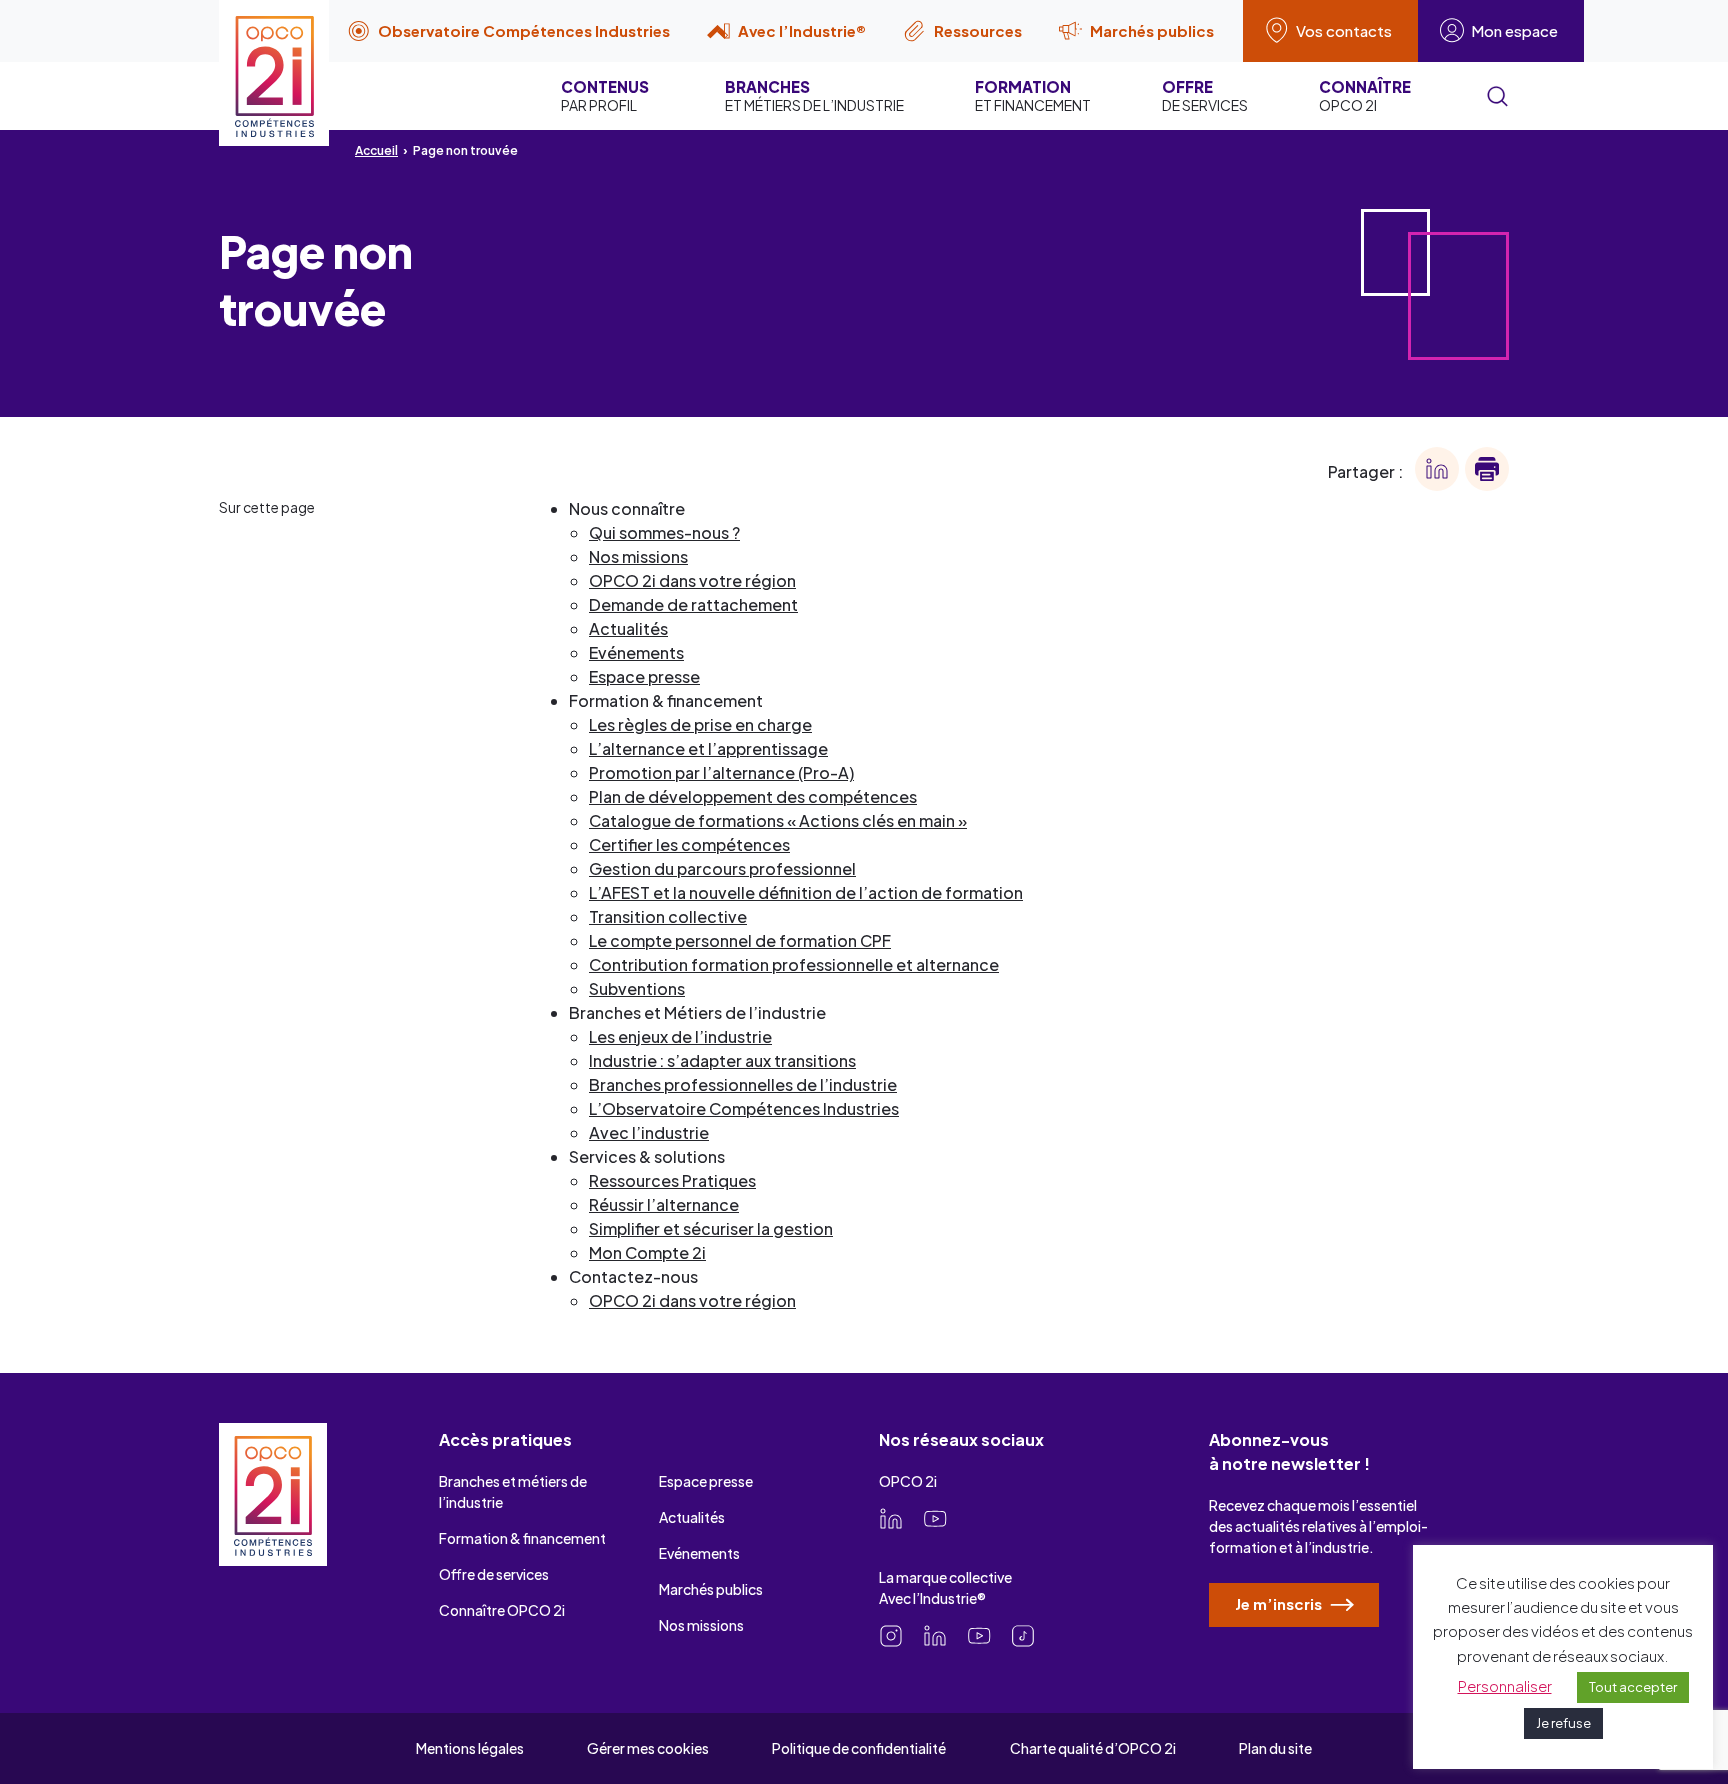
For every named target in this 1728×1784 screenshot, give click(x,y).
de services (1205, 95)
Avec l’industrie (649, 1132)
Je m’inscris (1280, 1603)
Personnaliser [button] (1505, 1685)
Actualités (628, 628)
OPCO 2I (1365, 95)
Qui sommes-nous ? (664, 532)
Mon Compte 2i (647, 1252)
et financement (1033, 95)
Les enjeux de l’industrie (680, 1036)
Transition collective (668, 916)
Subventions (637, 988)
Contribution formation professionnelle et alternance (794, 964)
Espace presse (644, 676)
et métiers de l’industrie (814, 95)
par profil (605, 95)
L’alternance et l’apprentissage (708, 748)
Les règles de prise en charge (700, 724)
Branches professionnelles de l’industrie (743, 1084)
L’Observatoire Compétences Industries (744, 1108)
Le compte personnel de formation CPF (740, 940)
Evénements (636, 652)
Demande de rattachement (693, 604)
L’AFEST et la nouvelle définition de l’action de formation (806, 892)
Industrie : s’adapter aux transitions (722, 1060)
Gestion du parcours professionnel (722, 868)
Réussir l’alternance (664, 1204)
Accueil (376, 150)
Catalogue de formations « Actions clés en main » (778, 820)
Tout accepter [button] (1633, 1687)
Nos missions (638, 556)
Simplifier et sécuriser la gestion (711, 1228)
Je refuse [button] (1563, 1723)
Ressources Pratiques (672, 1180)
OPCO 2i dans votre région (692, 580)
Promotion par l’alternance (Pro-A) (721, 772)
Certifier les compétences (689, 844)
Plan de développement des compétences (753, 796)
